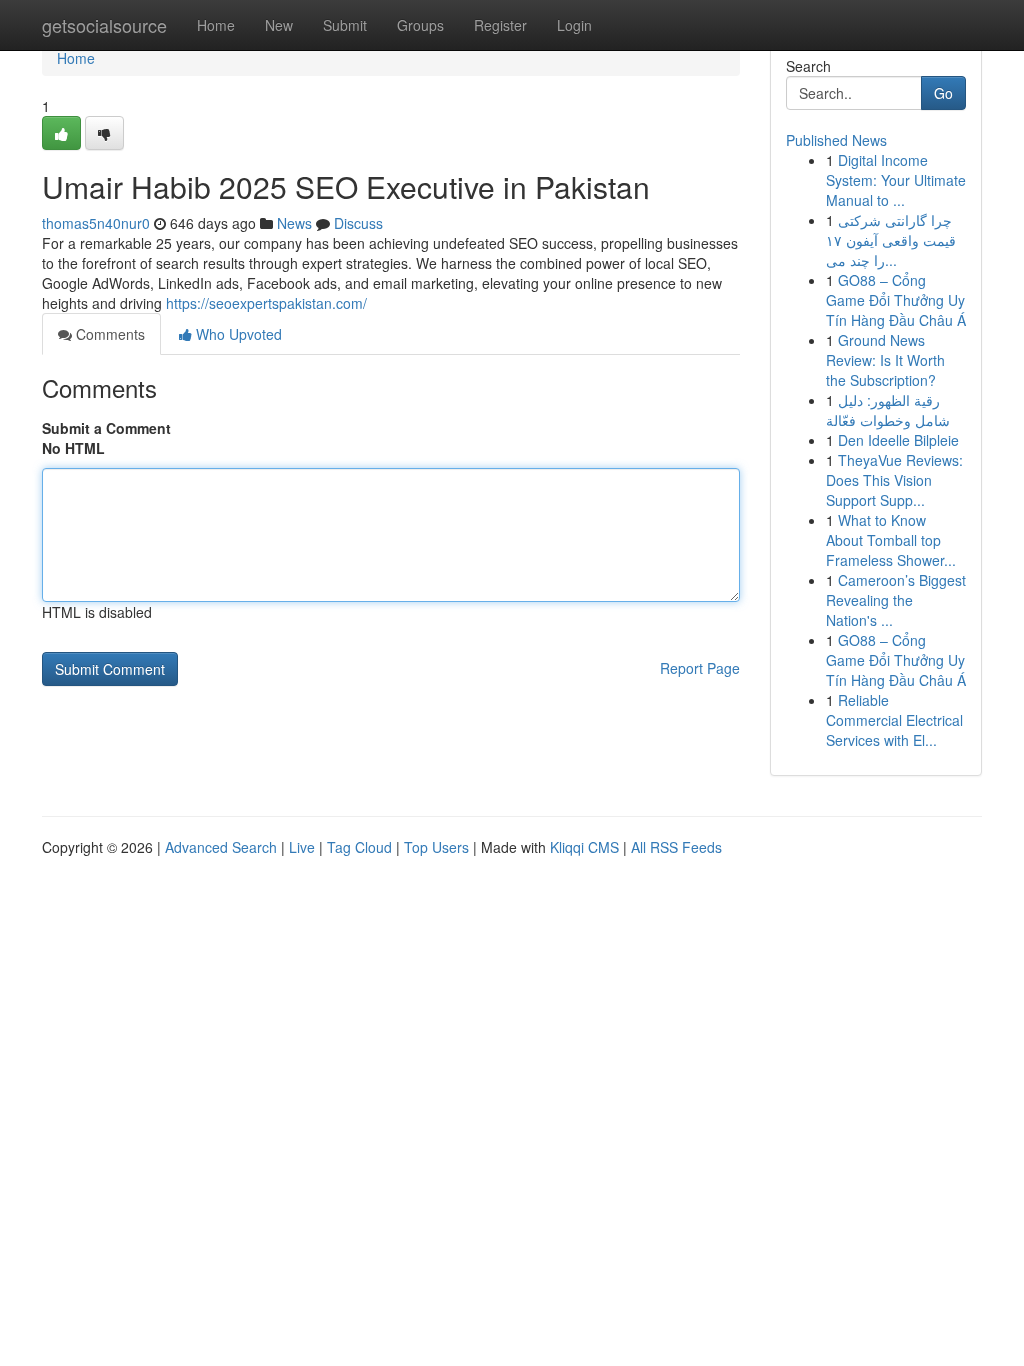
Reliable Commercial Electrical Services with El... (894, 720)
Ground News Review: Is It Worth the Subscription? (885, 360)
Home (216, 25)
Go (943, 93)
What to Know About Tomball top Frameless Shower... (891, 540)
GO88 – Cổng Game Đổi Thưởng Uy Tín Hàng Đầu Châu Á (896, 300)
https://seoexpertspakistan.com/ (266, 303)
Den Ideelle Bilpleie (898, 440)
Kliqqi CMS (584, 847)
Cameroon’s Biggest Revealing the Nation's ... (896, 600)
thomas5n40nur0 (96, 223)
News (294, 223)
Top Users (436, 847)
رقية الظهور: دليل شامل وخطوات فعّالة (888, 410)
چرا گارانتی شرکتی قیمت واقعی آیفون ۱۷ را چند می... (891, 240)
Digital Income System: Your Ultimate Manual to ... (896, 180)
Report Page (700, 668)
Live (302, 847)
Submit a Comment (106, 428)
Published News (836, 140)
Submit (345, 25)
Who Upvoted (237, 334)
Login (574, 25)
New (279, 25)
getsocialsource (104, 25)
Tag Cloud (359, 847)
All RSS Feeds (676, 847)
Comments (108, 334)
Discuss (358, 223)
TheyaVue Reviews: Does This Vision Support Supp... (894, 480)
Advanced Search (221, 847)
